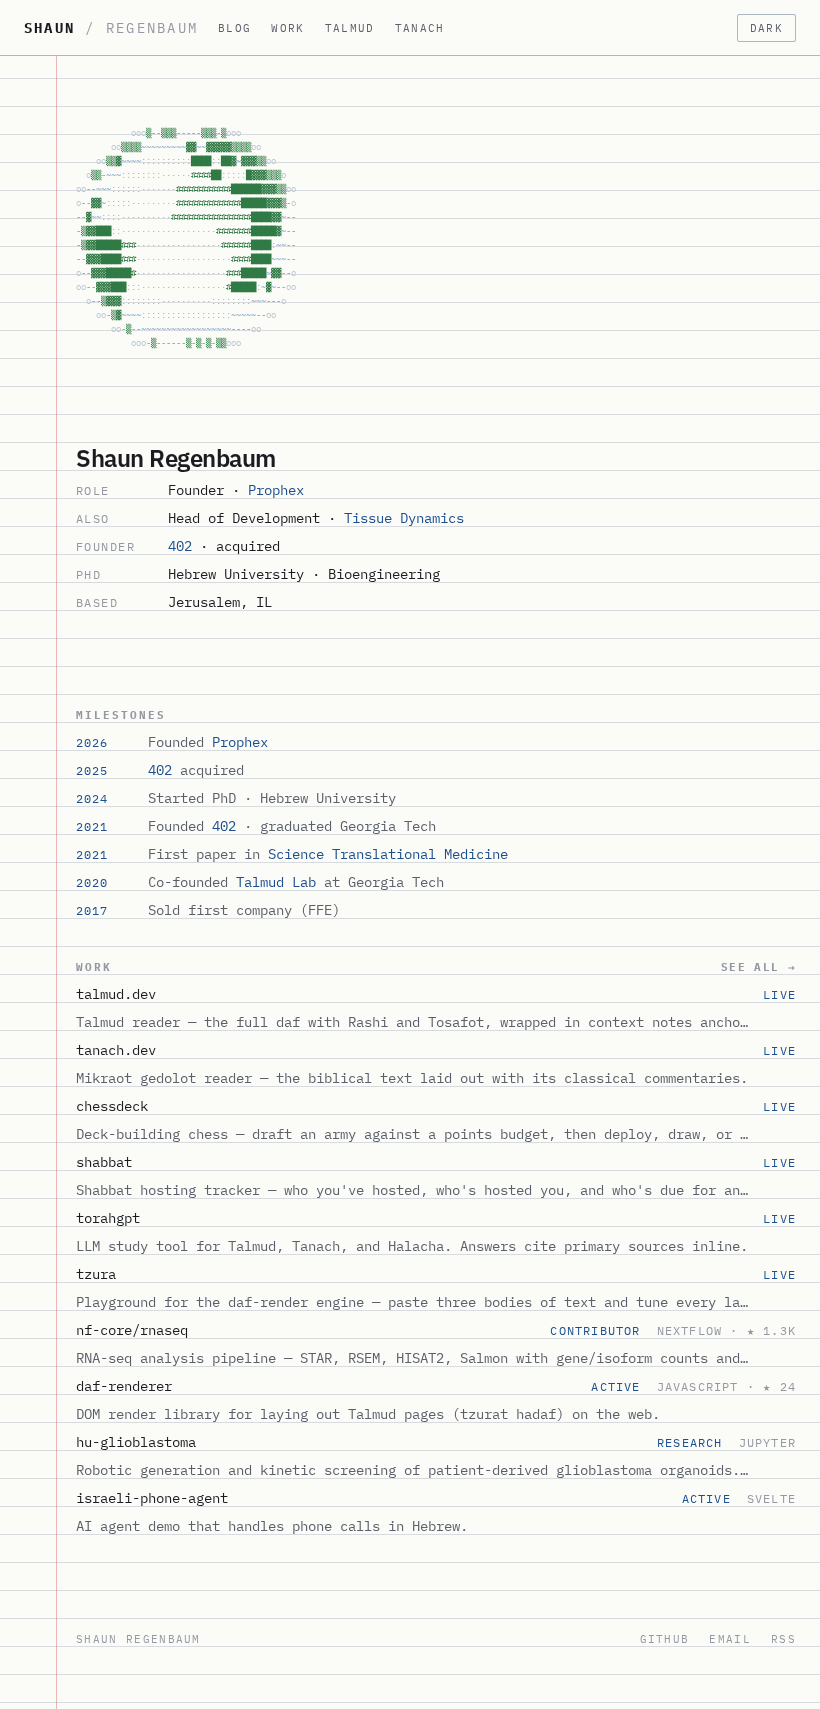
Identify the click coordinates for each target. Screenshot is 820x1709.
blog (234, 28)
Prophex (276, 490)
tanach (420, 28)
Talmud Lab (276, 882)
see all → (758, 967)
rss (783, 1639)
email (730, 1639)
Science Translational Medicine (388, 854)
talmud (350, 28)
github (665, 1639)
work (287, 28)
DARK (766, 28)
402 (180, 546)
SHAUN (111, 28)
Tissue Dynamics (404, 518)
